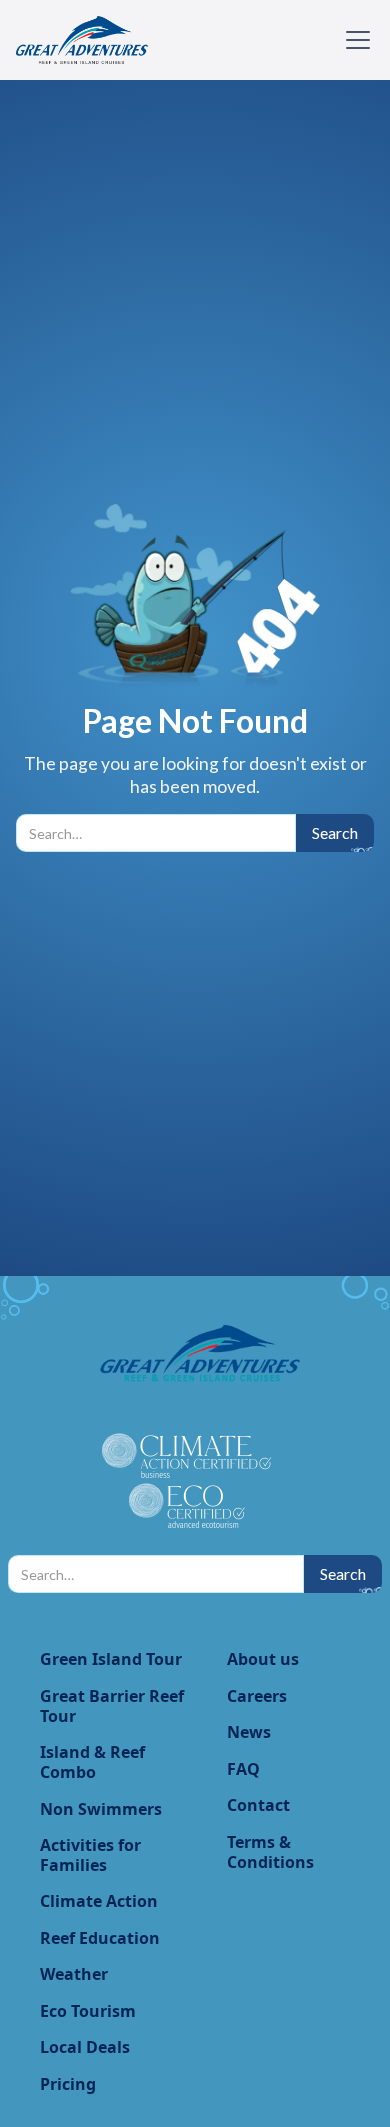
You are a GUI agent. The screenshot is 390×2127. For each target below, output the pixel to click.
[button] (354, 40)
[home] (82, 40)
